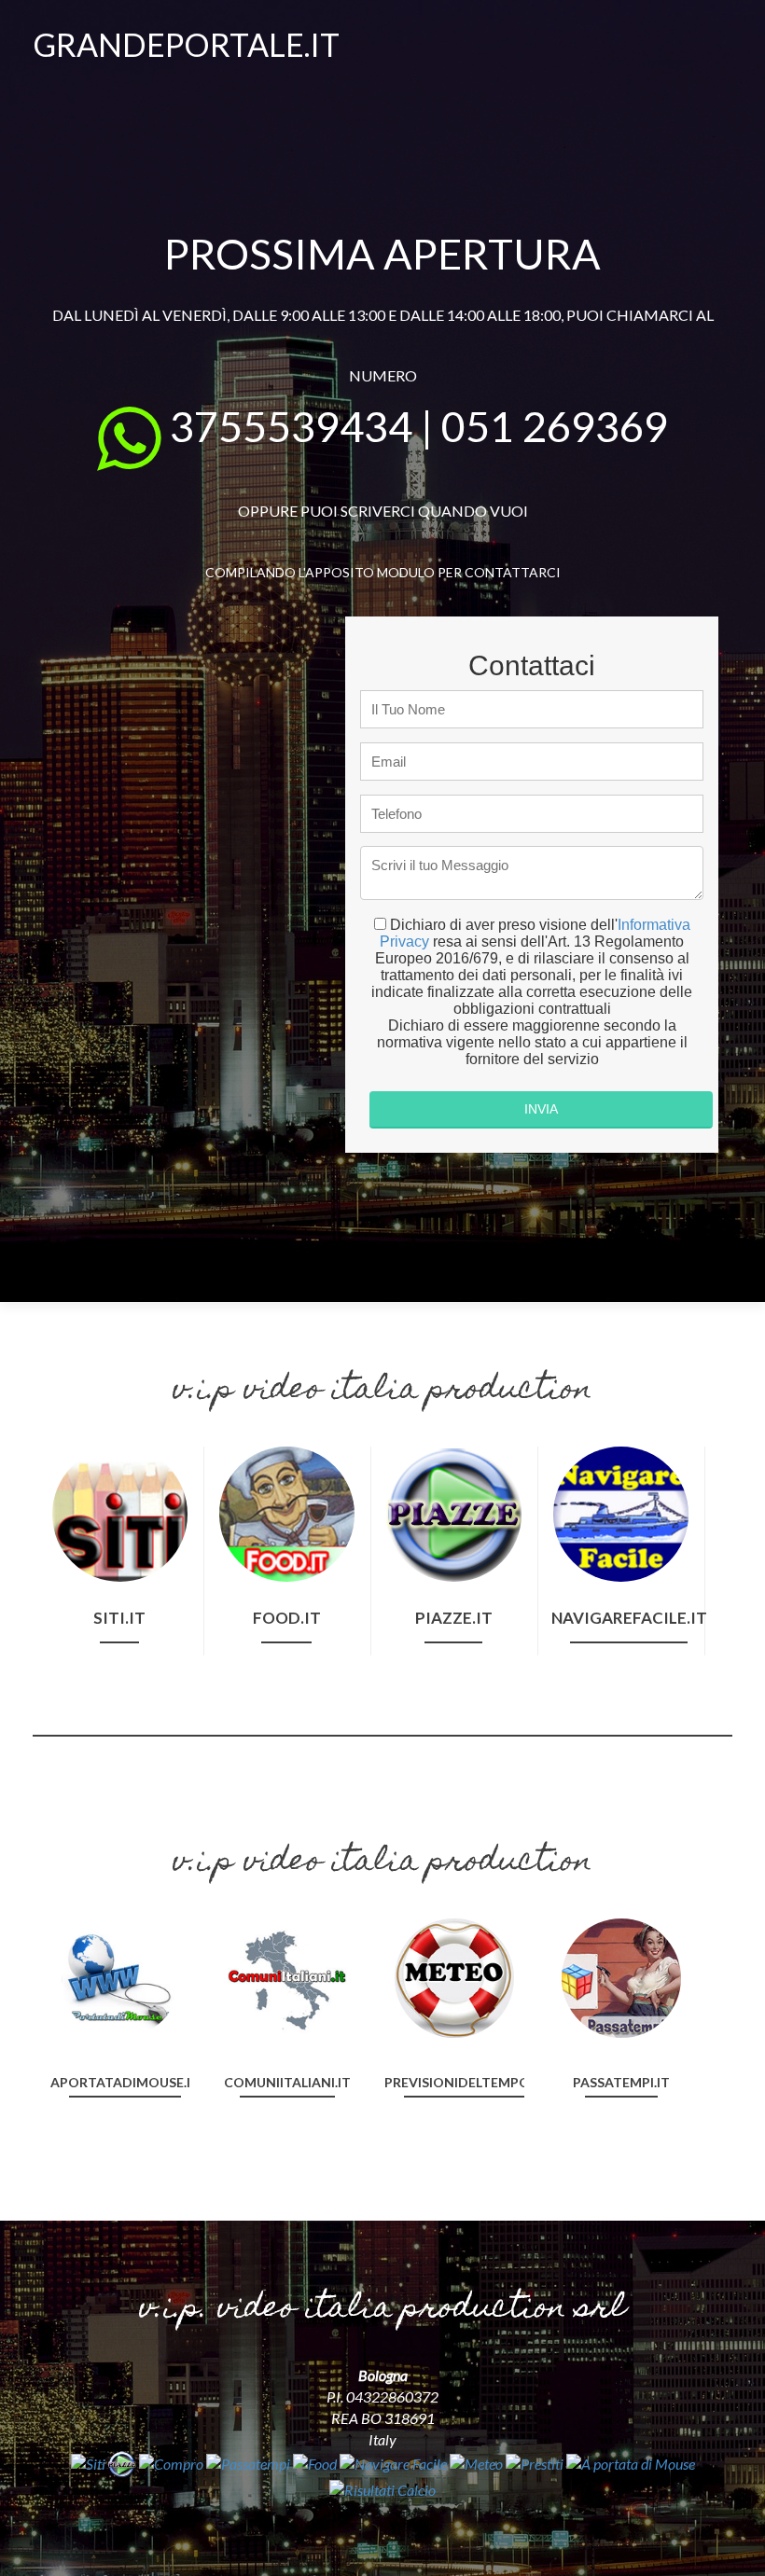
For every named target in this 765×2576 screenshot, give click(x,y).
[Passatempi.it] (621, 1976)
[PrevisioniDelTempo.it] (454, 1976)
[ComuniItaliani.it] (287, 1976)
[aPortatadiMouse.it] (120, 1976)
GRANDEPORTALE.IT (186, 44)
